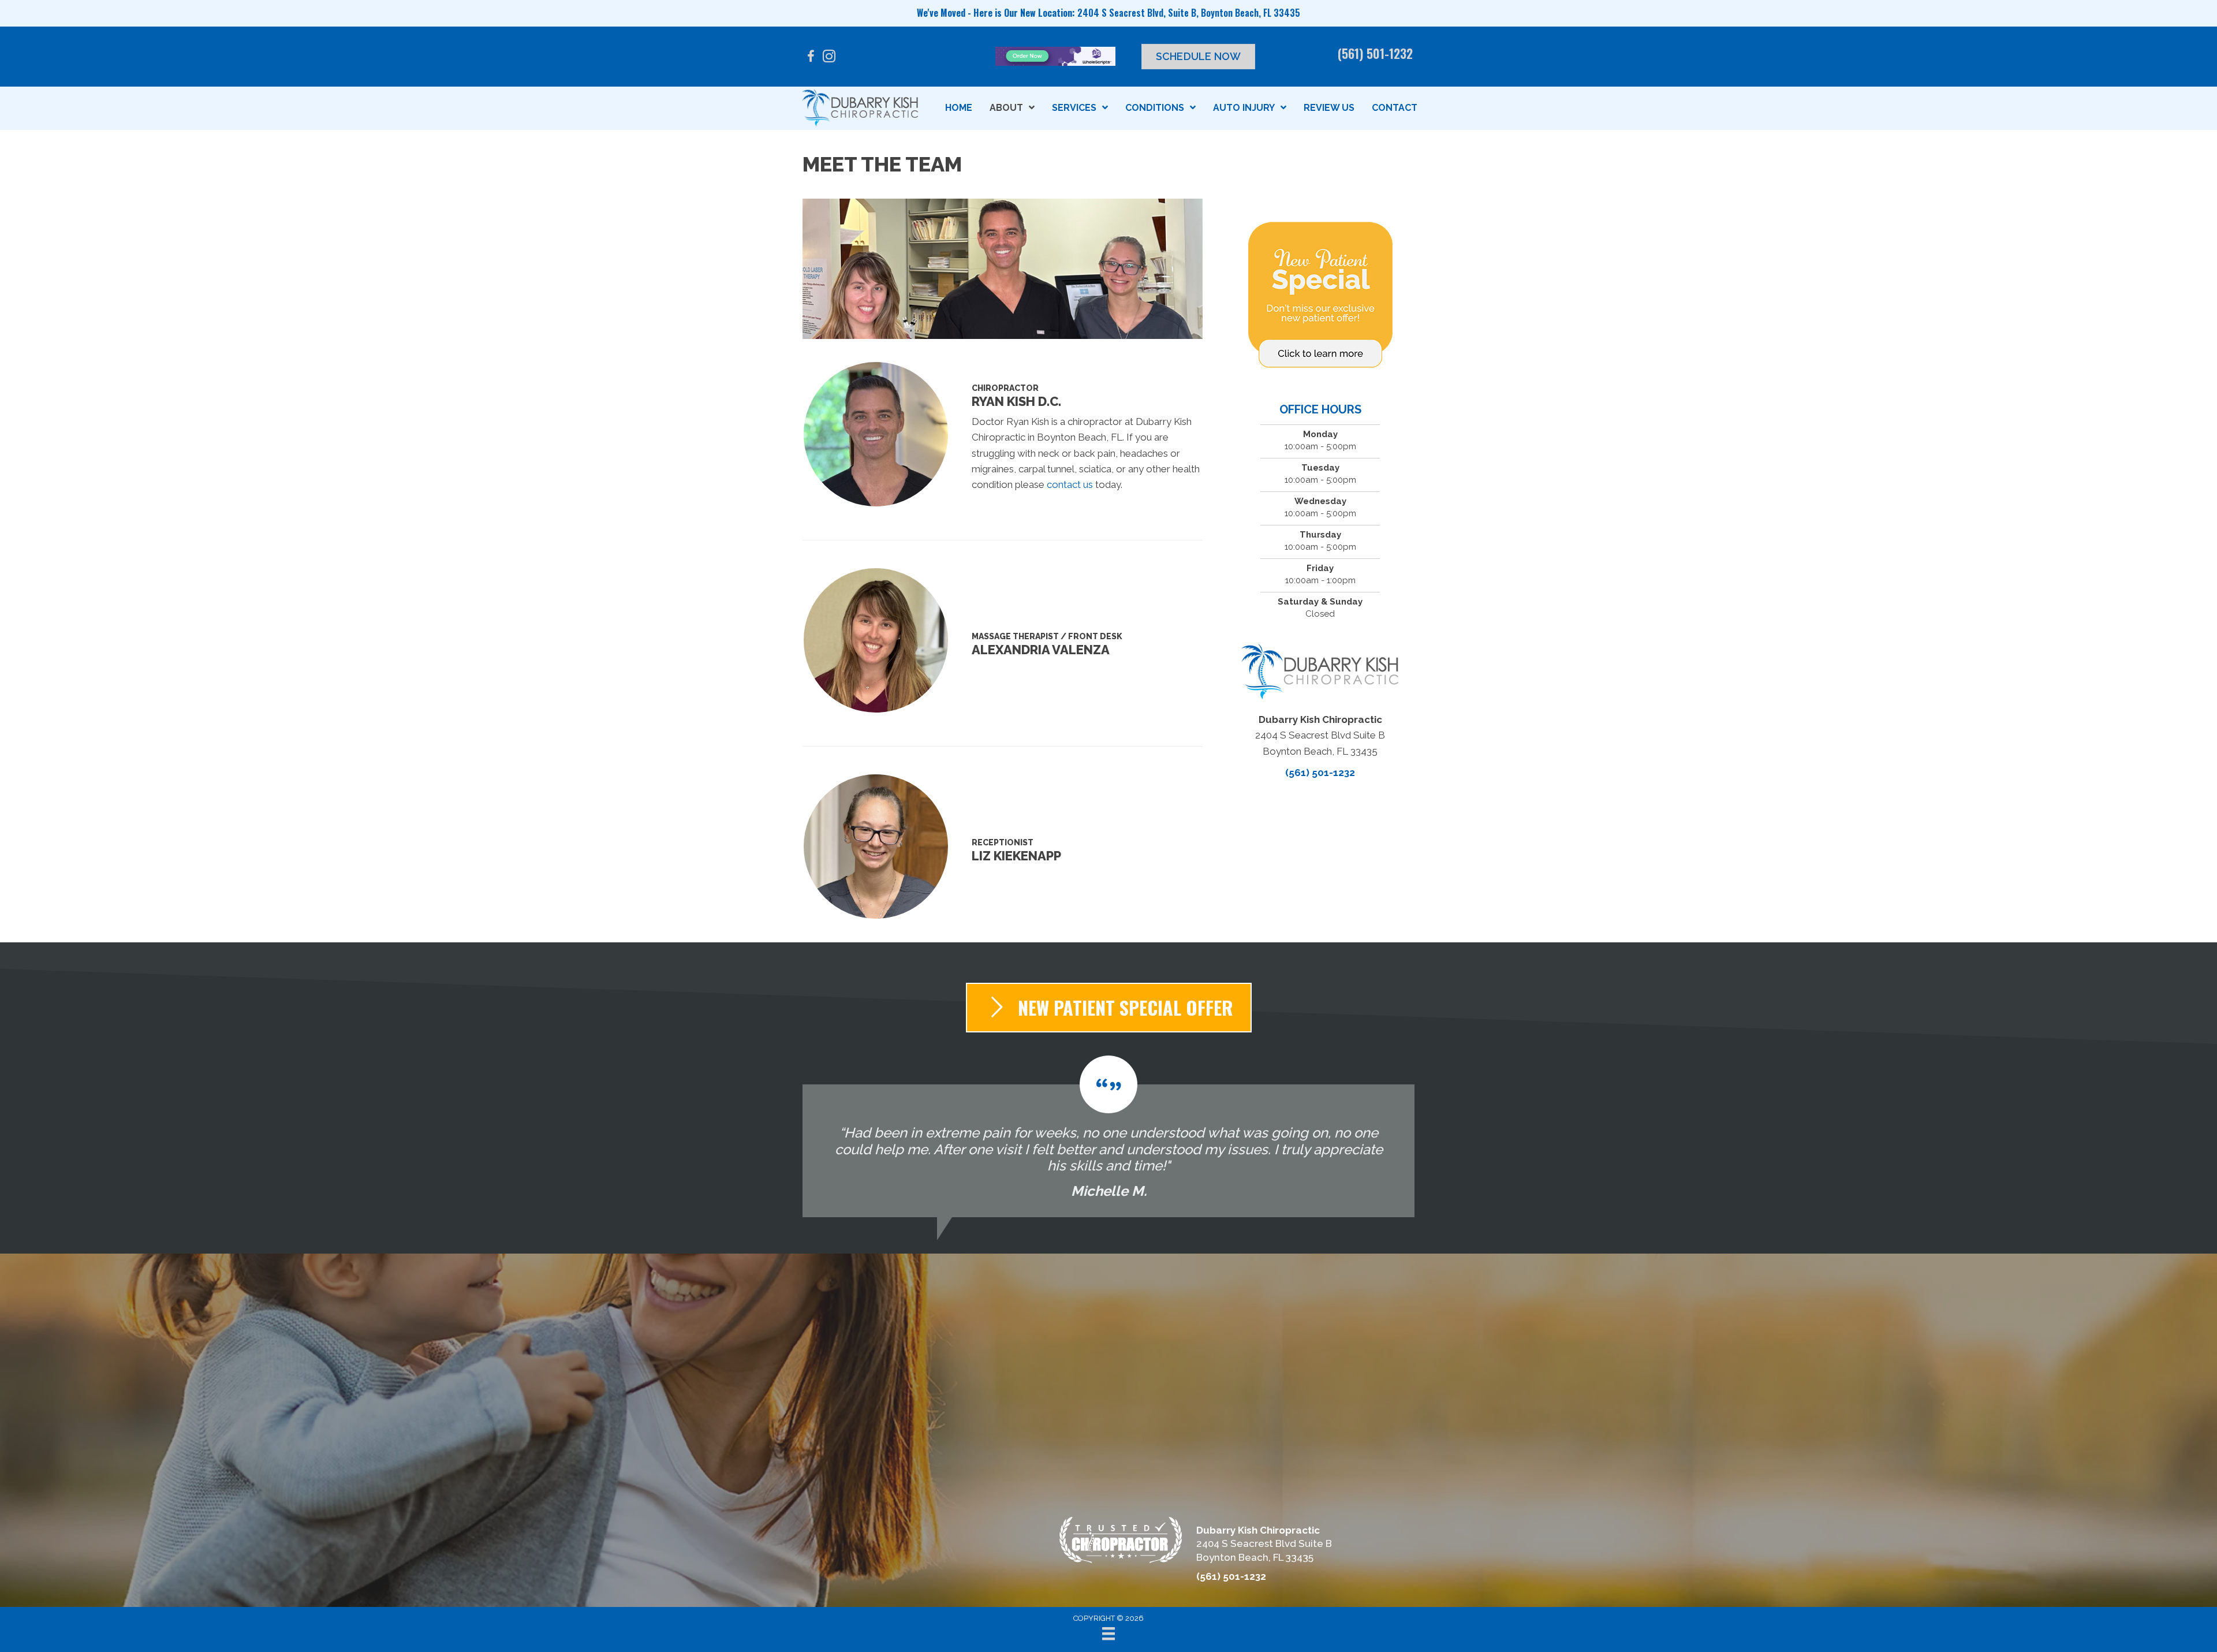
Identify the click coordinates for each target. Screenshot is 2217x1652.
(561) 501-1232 (1375, 53)
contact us (1070, 484)
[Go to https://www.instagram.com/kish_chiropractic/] (829, 58)
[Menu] (1108, 1634)
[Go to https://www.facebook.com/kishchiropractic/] (811, 58)
